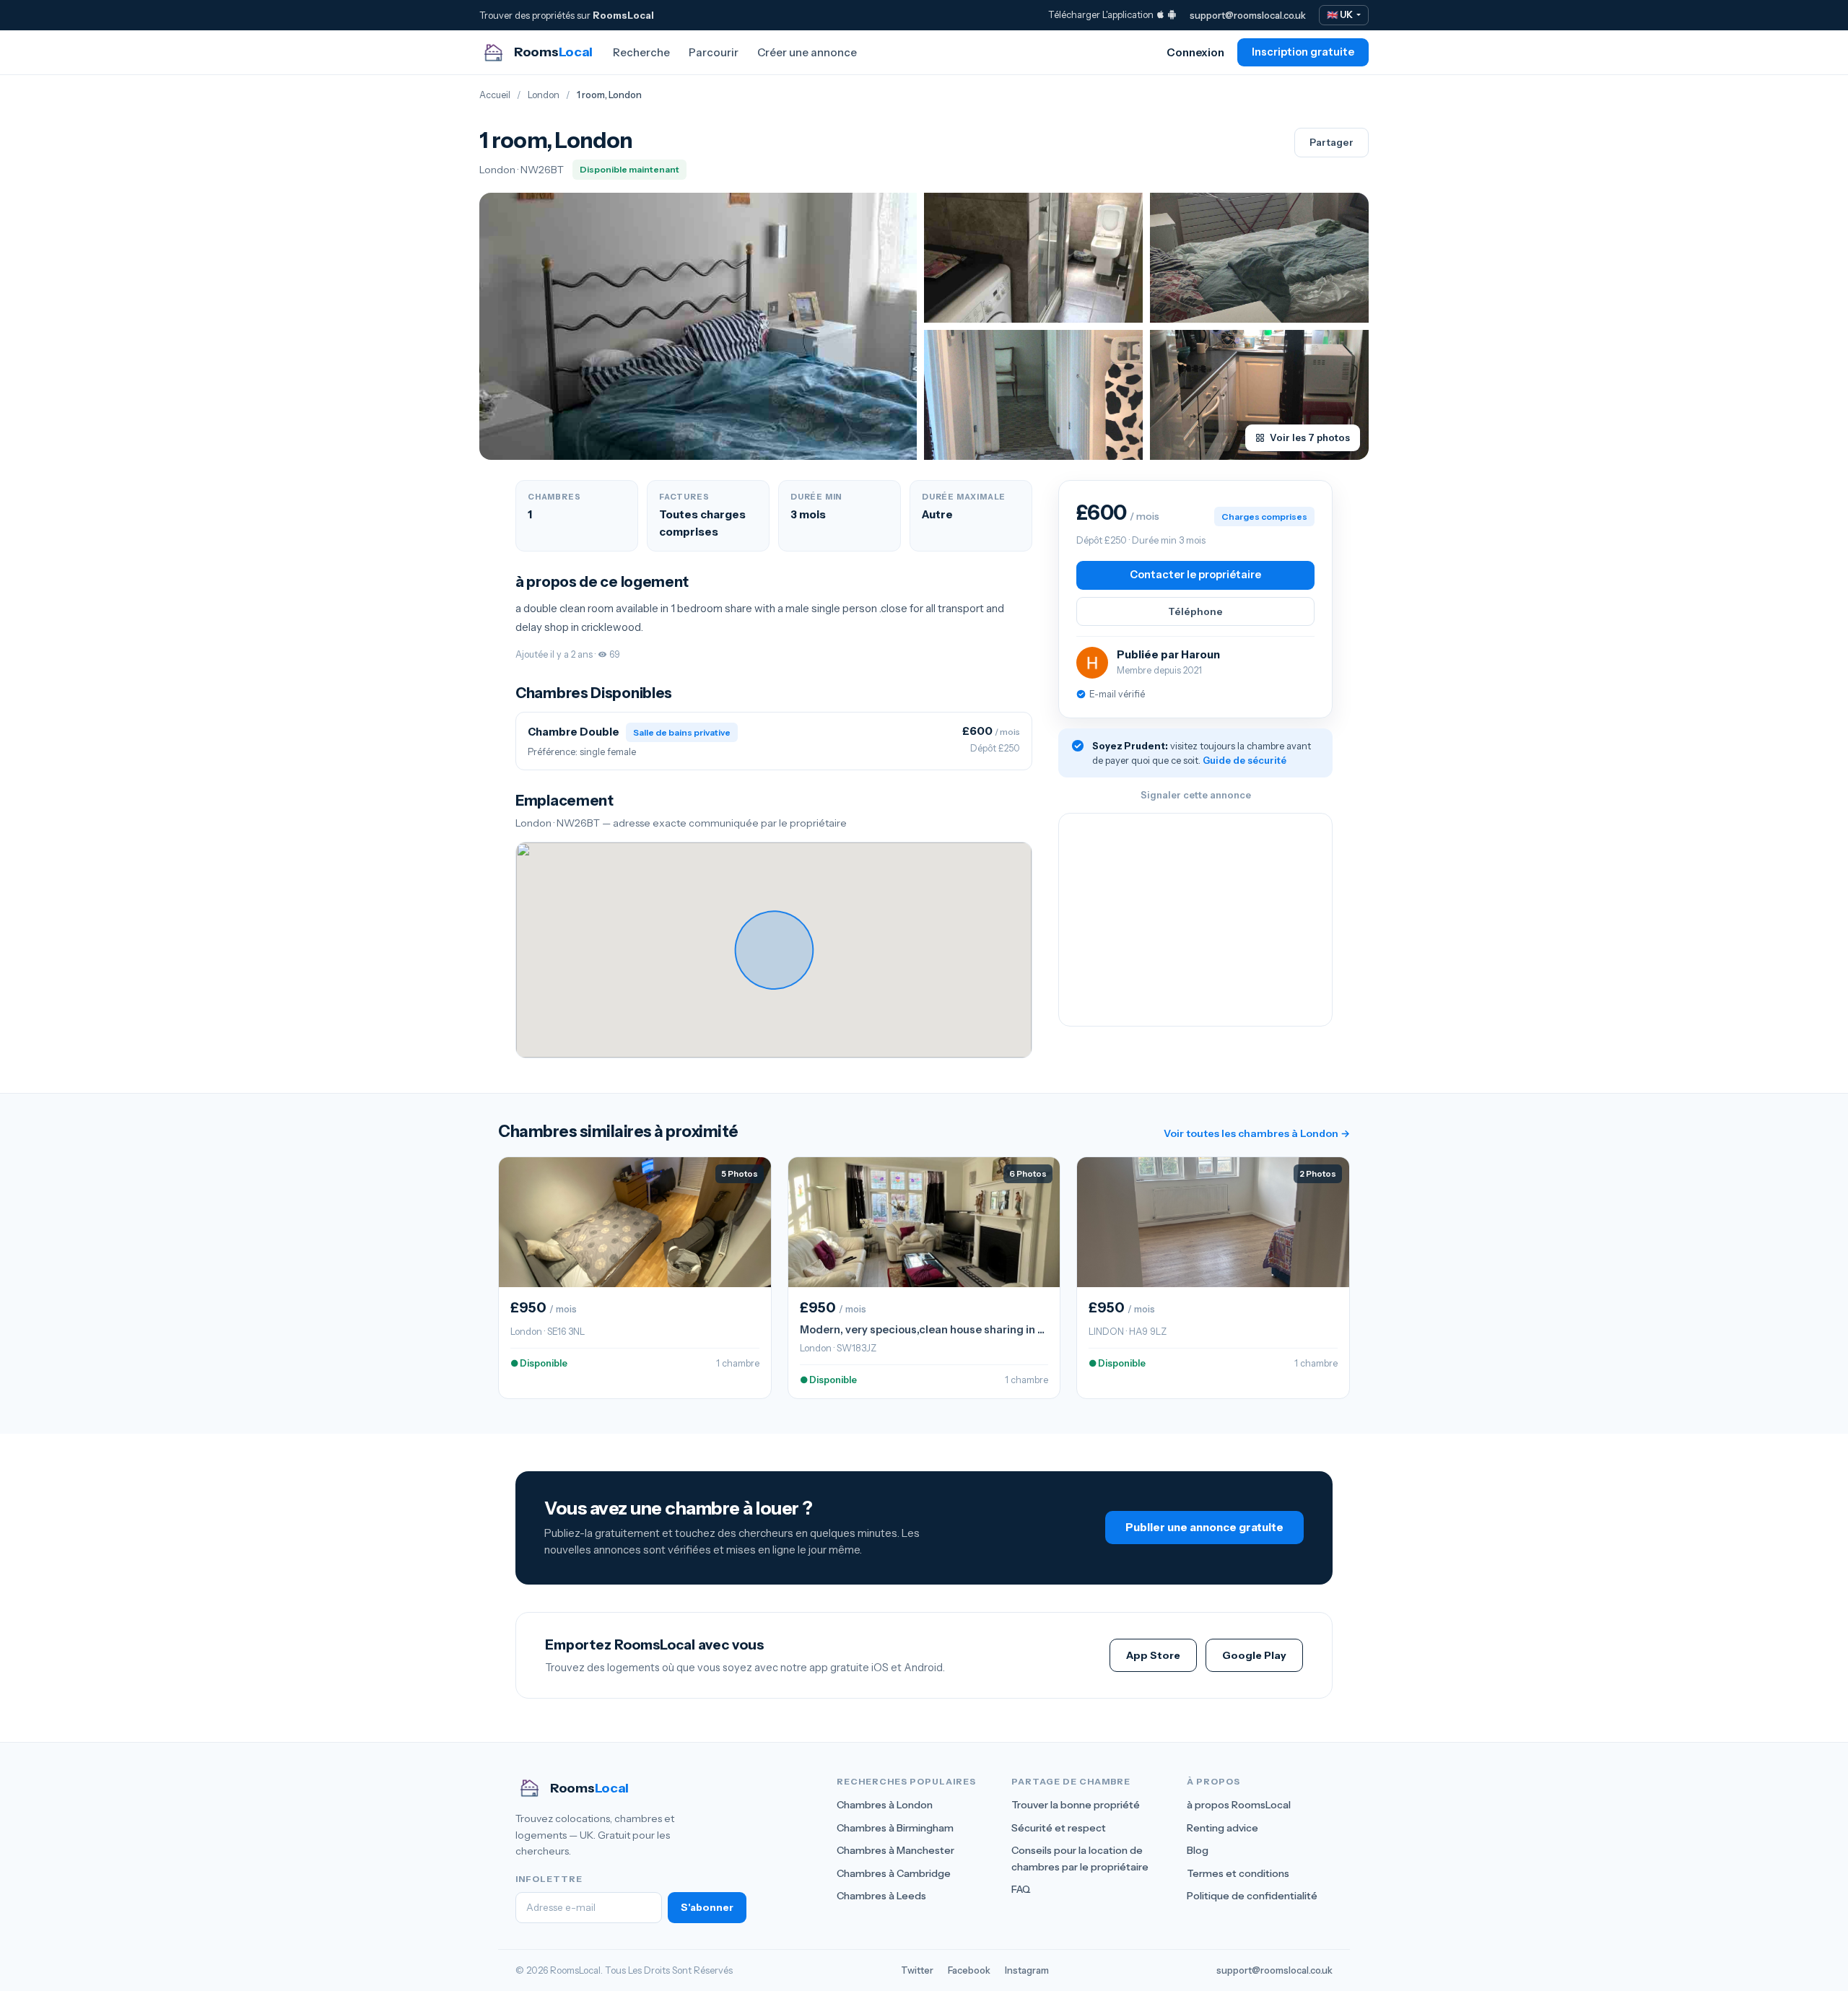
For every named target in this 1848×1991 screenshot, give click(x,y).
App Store (1153, 1655)
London (544, 95)
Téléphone (1195, 611)
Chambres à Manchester (895, 1850)
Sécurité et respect (1059, 1828)
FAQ (1021, 1889)
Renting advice (1222, 1828)
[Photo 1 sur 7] (698, 326)
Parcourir (714, 52)
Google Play (1254, 1655)
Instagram (1027, 1970)
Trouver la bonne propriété (1076, 1805)
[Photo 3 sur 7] (1259, 258)
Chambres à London (885, 1805)
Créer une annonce (807, 52)
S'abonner (707, 1907)
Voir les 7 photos (1310, 437)
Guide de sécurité (1245, 760)
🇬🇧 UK (1341, 15)
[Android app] (1172, 14)
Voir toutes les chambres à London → (1257, 1133)
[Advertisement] (1195, 920)
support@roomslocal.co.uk (1248, 15)
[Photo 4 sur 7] (1033, 395)
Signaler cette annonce (1196, 795)
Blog (1198, 1850)
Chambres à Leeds (881, 1896)
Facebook (969, 1970)
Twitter (917, 1970)
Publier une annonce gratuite (1204, 1527)
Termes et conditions (1238, 1873)
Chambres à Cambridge (894, 1873)
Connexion (1195, 52)
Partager (1331, 142)
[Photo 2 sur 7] (1033, 258)
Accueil (495, 95)
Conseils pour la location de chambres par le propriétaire (1080, 1858)
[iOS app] (1160, 14)
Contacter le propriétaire (1195, 575)
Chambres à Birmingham (895, 1828)
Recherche (641, 52)
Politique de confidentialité (1252, 1896)
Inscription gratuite (1303, 52)
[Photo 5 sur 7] (1259, 395)
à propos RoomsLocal (1239, 1805)
